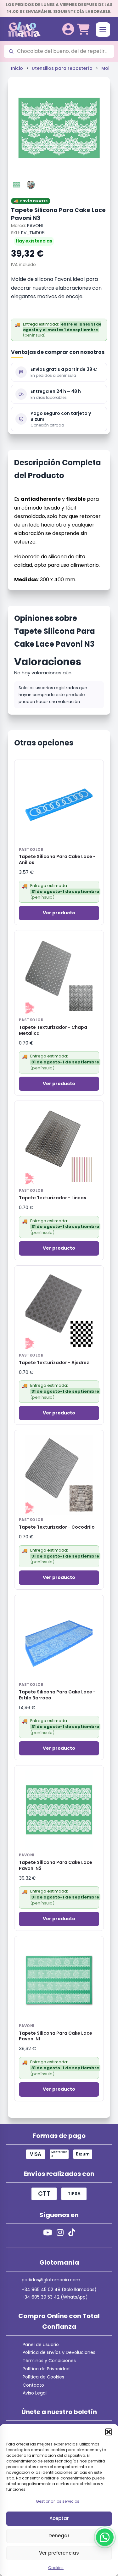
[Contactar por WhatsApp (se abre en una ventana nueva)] (105, 2537)
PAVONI (35, 226)
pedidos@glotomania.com (51, 2280)
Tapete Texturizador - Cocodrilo (57, 1527)
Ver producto (59, 913)
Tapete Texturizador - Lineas (53, 1198)
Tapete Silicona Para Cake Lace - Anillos (57, 860)
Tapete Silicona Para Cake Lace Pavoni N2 (56, 1865)
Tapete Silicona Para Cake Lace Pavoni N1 (56, 2036)
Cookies (56, 2568)
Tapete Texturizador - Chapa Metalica (53, 1030)
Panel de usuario (41, 2345)
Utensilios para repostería (62, 68)
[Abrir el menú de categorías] (103, 30)
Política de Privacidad (46, 2369)
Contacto (33, 2385)
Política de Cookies (43, 2377)
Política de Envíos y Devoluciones (59, 2352)
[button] (109, 2432)
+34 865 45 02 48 (41, 2289)
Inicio (17, 68)
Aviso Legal (35, 2393)
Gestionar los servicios (58, 2501)
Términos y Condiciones (49, 2361)
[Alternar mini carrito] (83, 29)
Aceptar (59, 2518)
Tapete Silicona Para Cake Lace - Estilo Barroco (57, 1695)
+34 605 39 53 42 (41, 2297)
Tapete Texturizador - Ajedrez (54, 1363)
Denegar (59, 2536)
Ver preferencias (59, 2553)
